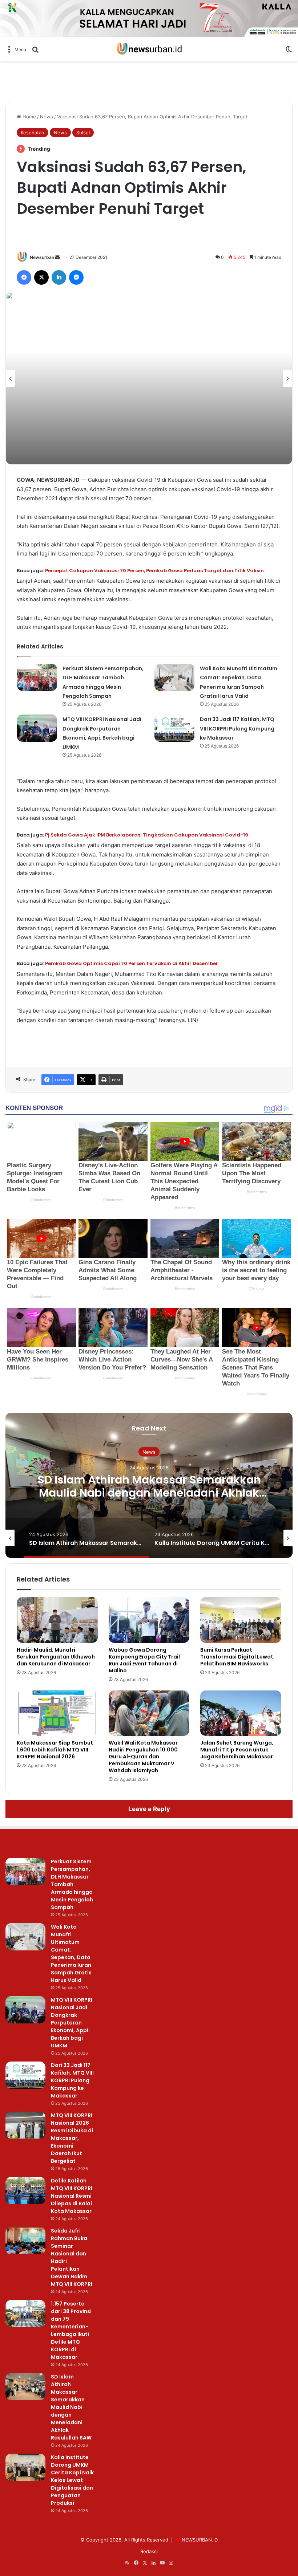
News (47, 117)
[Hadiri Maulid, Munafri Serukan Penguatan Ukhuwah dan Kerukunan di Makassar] (57, 1620)
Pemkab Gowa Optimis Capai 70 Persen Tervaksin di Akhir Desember (132, 963)
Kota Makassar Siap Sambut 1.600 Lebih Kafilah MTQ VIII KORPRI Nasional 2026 (55, 1750)
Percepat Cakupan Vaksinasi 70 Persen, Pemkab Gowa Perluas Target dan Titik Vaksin (154, 571)
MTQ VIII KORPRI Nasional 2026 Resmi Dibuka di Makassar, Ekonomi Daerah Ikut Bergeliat (72, 2138)
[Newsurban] (149, 49)
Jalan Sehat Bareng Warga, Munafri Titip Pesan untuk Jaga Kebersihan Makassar (237, 1750)
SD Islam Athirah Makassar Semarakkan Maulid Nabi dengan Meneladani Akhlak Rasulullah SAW (71, 2407)
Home (29, 117)
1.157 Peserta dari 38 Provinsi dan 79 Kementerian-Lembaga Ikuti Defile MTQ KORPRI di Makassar (71, 2330)
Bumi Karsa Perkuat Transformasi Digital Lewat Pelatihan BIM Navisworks (237, 1657)
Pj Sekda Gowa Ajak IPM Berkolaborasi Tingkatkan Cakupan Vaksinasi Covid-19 (147, 835)
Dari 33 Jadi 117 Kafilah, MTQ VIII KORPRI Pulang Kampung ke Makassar (237, 729)
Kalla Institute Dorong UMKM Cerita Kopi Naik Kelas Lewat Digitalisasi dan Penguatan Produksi (149, 1493)
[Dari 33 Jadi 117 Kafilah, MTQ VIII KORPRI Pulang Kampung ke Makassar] (174, 728)
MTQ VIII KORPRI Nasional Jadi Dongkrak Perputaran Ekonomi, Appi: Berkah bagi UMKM (72, 2023)
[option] (149, 378)
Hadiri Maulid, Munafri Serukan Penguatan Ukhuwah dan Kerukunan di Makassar (56, 1657)
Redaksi (149, 2551)
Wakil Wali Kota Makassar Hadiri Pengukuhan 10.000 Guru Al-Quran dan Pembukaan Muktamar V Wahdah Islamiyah (143, 1757)
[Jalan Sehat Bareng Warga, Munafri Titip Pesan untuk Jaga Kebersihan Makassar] (241, 1713)
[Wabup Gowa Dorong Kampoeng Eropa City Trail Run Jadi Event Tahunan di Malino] (149, 1620)
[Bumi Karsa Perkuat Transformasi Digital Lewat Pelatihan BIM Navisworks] (241, 1620)
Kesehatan (33, 133)
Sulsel (83, 133)
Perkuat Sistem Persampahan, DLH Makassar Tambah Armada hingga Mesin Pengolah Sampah (72, 1884)
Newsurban (42, 257)
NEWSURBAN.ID (200, 2540)
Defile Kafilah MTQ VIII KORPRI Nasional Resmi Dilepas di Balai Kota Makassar (72, 2196)
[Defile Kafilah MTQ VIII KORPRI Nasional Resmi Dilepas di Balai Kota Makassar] (25, 2191)
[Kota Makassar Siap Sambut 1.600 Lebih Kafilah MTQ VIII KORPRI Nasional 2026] (57, 1713)
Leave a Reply (149, 1809)
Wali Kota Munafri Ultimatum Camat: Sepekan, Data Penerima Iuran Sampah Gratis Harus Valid (71, 1954)
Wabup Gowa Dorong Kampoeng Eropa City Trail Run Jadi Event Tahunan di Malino (144, 1660)
